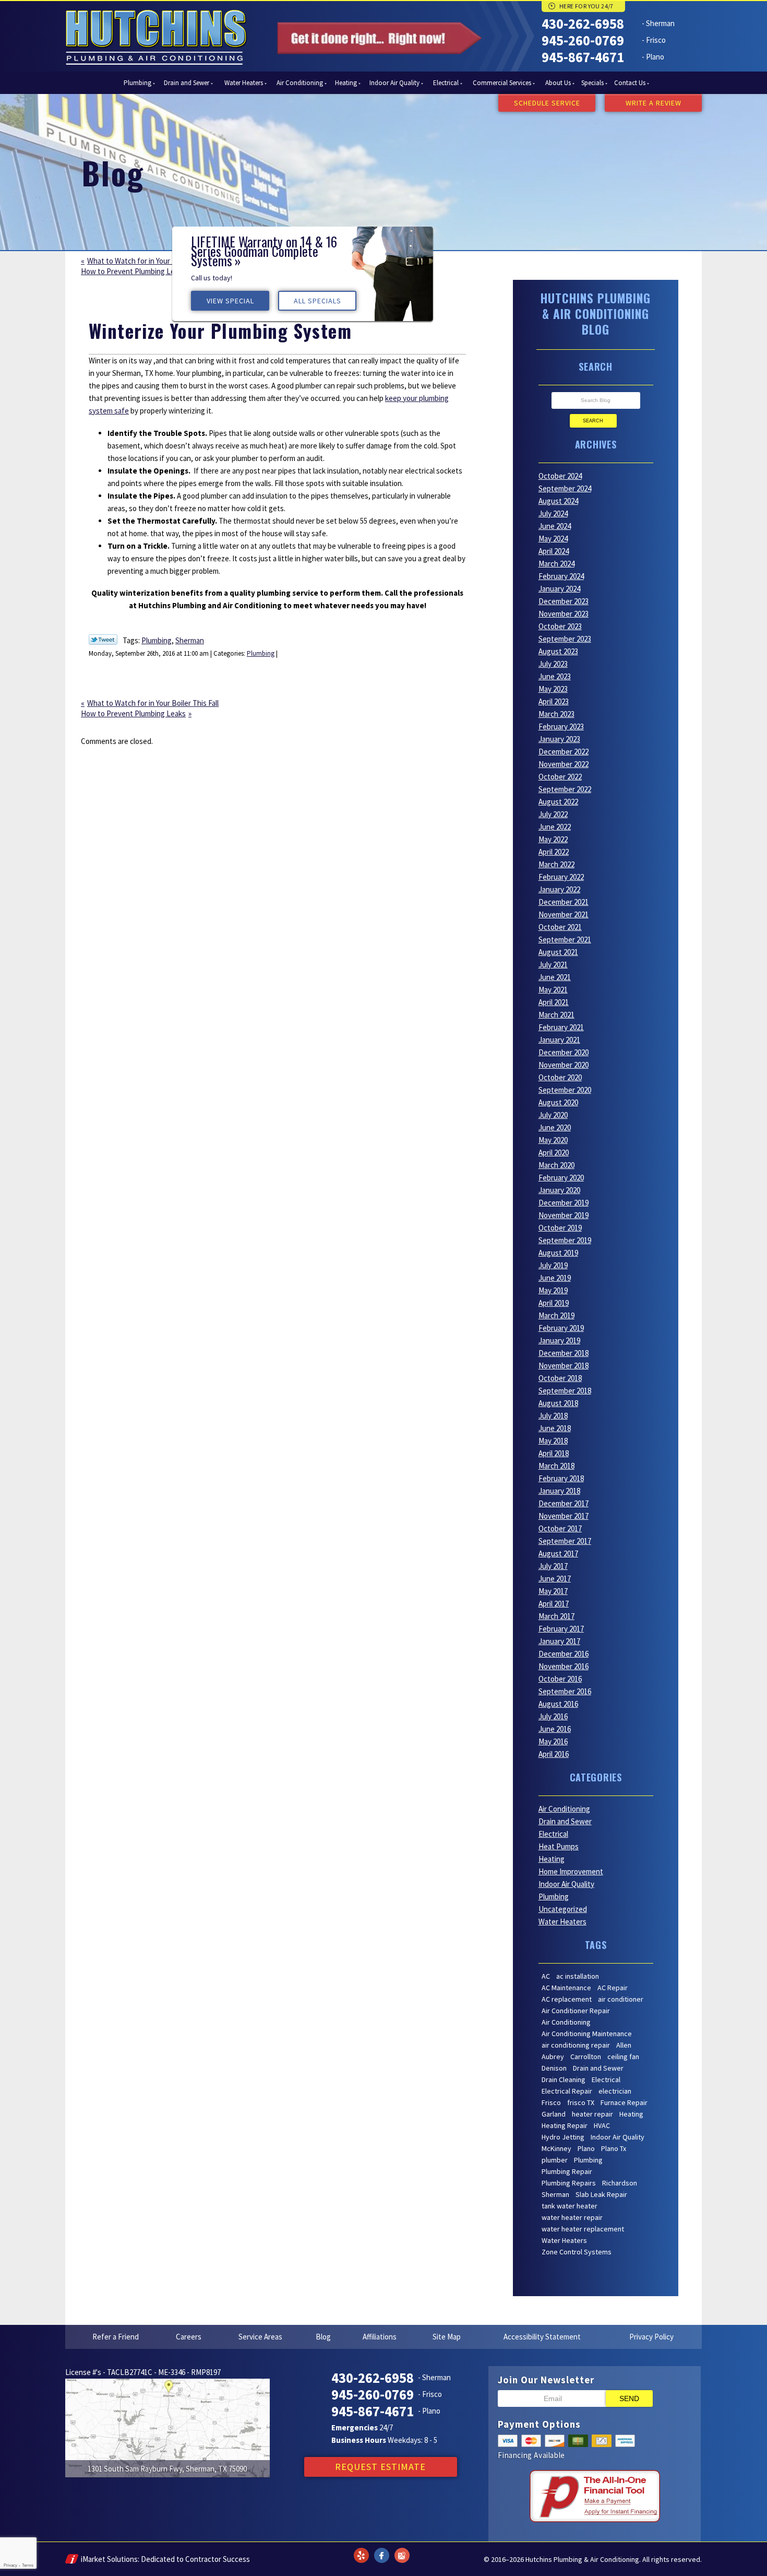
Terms (28, 2565)
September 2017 (565, 1541)
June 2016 (555, 1729)
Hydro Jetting (563, 2137)
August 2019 (558, 1253)
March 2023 (556, 714)
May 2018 (553, 1441)
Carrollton (586, 2057)
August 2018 (558, 1403)
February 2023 (561, 726)
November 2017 (564, 1516)
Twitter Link (103, 640)
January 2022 (559, 889)
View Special (496, 204)
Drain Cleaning (564, 2079)
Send (629, 2398)
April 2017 (554, 1604)
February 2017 (561, 1629)
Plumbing (157, 640)
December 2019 (564, 1203)
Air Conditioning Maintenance (587, 2034)
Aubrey (553, 2057)
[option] (569, 181)
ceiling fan (623, 2057)
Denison (554, 2068)
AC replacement (567, 1999)
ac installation (578, 1976)
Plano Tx (614, 2148)
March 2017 (556, 1616)
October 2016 (560, 1679)
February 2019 (561, 1328)
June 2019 (555, 1278)
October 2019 (560, 1228)
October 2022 (560, 777)
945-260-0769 (583, 40)
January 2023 (559, 739)
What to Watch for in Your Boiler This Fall (153, 261)
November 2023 (564, 614)
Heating (552, 1859)
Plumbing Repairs (569, 2183)
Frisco (551, 2102)
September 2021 (565, 940)
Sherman (190, 640)
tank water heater (570, 2206)
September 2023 (565, 639)
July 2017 (553, 1566)
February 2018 (561, 1478)
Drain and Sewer (565, 1821)
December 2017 (564, 1503)
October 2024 (560, 476)
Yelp (361, 2549)
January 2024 (559, 589)
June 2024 (555, 526)
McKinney (556, 2148)
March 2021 (556, 1015)
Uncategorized (563, 1909)
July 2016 (553, 1716)
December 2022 (564, 752)
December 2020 (564, 1052)
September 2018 (565, 1391)
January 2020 (559, 1190)
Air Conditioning (564, 1809)
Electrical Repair (567, 2091)
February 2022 (561, 877)
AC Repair (613, 1988)
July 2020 (553, 1115)
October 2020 (560, 1077)
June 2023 (555, 676)
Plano (586, 2148)
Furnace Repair (624, 2102)
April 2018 (554, 1453)
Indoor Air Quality (566, 1884)
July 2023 (553, 664)
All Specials (584, 204)
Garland (554, 2114)
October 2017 (560, 1528)
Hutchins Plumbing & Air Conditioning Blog (596, 314)
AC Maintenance (566, 1988)
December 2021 (564, 902)
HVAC (602, 2125)
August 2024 (558, 501)
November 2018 (564, 1366)
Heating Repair (565, 2125)
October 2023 (560, 626)
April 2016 (554, 1754)
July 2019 (553, 1265)
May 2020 (553, 1140)
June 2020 (555, 1127)
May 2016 (553, 1741)
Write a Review (654, 103)
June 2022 (555, 827)
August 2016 (558, 1704)
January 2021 (559, 1040)
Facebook (381, 2549)
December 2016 (564, 1654)
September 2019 (565, 1240)
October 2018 (560, 1378)
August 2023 (558, 651)
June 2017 (555, 1579)
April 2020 (554, 1153)
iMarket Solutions (109, 2559)
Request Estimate (380, 2467)
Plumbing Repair (567, 2171)
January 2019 (559, 1340)
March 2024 (556, 564)
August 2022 (558, 802)
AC (546, 1976)
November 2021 (564, 914)
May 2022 (553, 839)
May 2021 (553, 990)
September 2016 (565, 1691)
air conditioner (621, 1999)
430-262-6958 (583, 23)
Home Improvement (571, 1871)
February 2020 (561, 1178)
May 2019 (553, 1290)
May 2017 (553, 1591)
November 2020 (564, 1065)
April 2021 (554, 1002)
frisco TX (581, 2102)
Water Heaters (562, 1922)
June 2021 (555, 977)
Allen (624, 2045)
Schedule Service (547, 103)
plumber (555, 2160)
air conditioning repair (576, 2045)
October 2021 (560, 927)
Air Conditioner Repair (576, 2011)
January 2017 (559, 1641)
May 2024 (553, 539)
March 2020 (556, 1165)
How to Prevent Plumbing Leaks (133, 271)
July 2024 (553, 513)
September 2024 (565, 488)
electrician (615, 2091)
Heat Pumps (559, 1846)
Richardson (620, 2183)
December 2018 (564, 1353)
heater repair (592, 2114)
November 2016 (564, 1666)
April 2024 (554, 551)
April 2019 (554, 1303)
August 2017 (558, 1553)
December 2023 (564, 601)
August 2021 (558, 952)
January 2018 (559, 1491)
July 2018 (553, 1416)
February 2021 (561, 1027)
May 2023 (553, 689)
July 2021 (553, 965)
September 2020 (565, 1090)
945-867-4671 (583, 57)
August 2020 (558, 1102)
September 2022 (565, 789)
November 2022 (564, 764)
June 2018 (555, 1428)
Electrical (553, 1834)
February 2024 (561, 576)
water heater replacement (583, 2229)
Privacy (10, 2565)
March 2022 (556, 864)
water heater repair (572, 2217)
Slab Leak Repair (601, 2194)
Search (593, 421)
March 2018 (556, 1466)
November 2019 (564, 1215)
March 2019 (556, 1315)
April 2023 (554, 701)
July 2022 (553, 814)
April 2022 (554, 852)
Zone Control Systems (577, 2252)
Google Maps (402, 2549)
